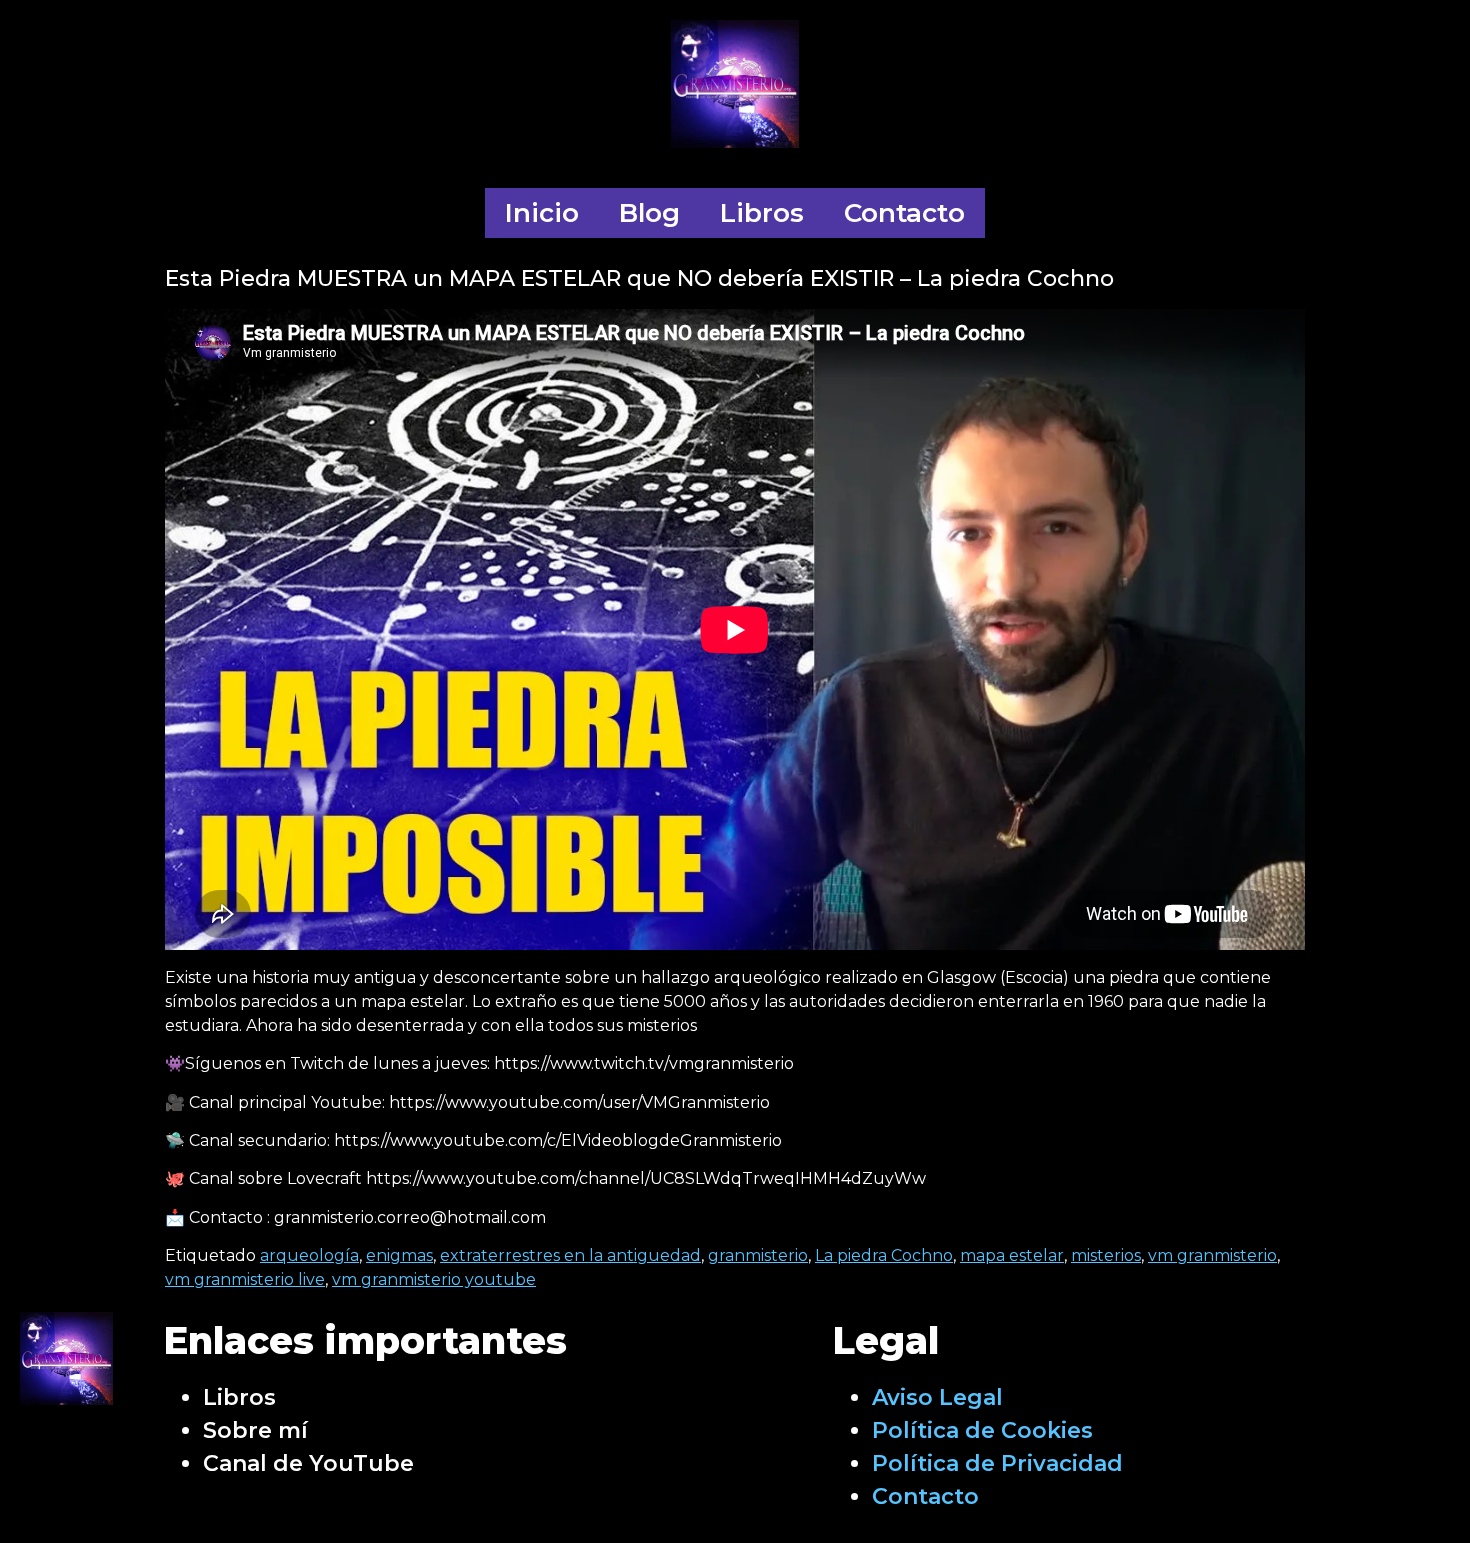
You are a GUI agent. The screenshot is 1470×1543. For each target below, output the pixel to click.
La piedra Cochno (884, 1255)
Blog (649, 213)
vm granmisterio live (245, 1279)
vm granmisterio (1212, 1255)
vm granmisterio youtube (434, 1279)
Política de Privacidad (997, 1463)
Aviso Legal (937, 1397)
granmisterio (758, 1255)
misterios (1106, 1255)
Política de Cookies (982, 1430)
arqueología (309, 1255)
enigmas (399, 1255)
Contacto (904, 213)
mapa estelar (1012, 1255)
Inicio (542, 213)
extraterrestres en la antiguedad (570, 1255)
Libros (762, 213)
